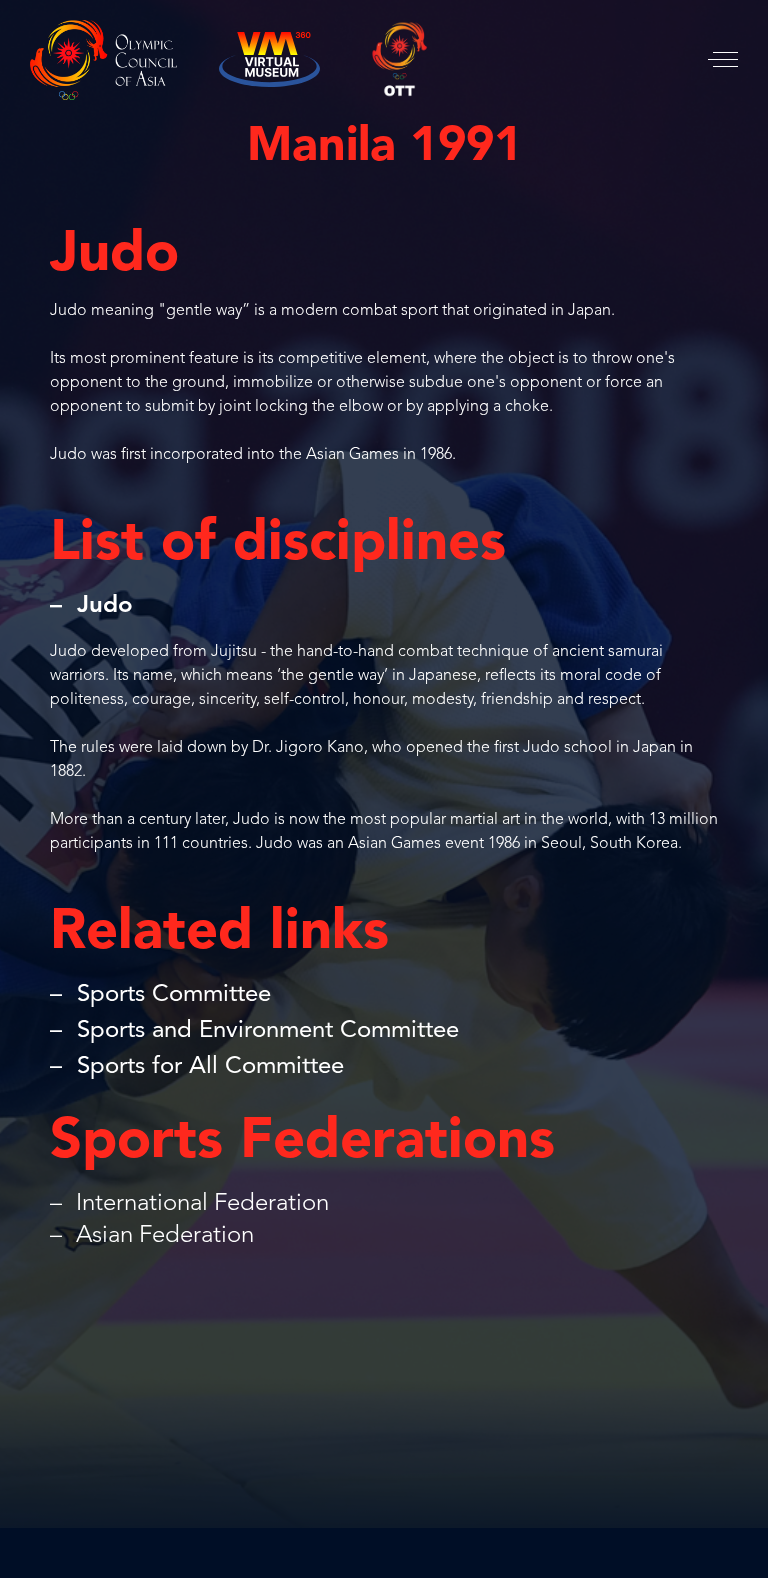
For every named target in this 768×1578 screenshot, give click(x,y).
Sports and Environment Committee (268, 1031)
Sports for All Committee (210, 1067)
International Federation (199, 1204)
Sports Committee (174, 995)
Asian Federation (162, 1236)
